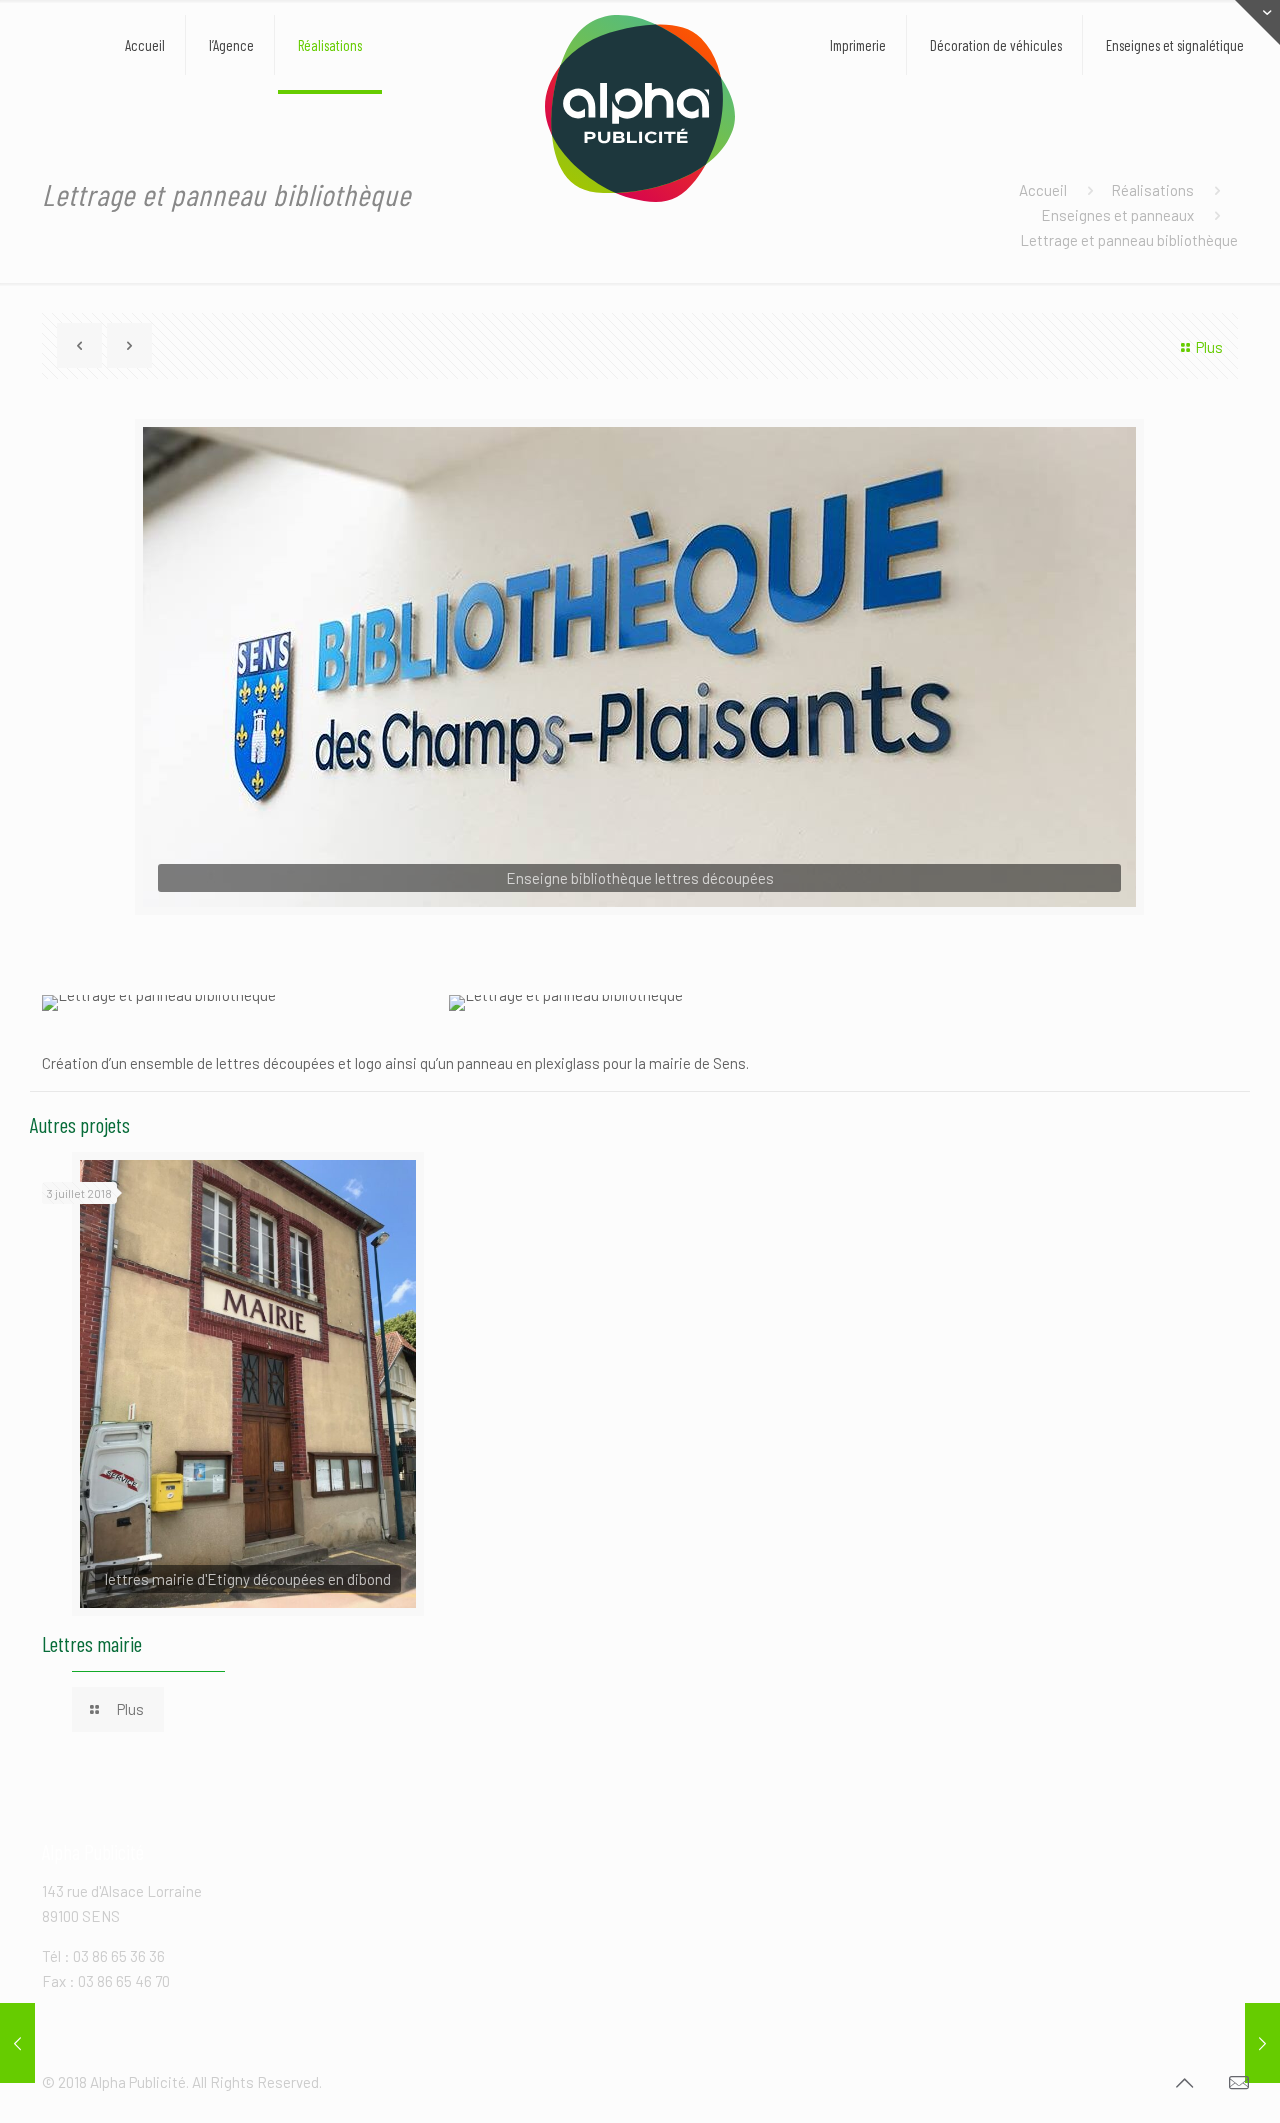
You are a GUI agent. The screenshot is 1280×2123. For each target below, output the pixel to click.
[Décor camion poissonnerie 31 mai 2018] (17, 2043)
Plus (1209, 347)
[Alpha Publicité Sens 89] (639, 108)
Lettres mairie (92, 1643)
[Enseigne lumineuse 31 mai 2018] (1262, 2043)
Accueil (1043, 190)
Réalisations (1152, 190)
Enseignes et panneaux (1117, 215)
